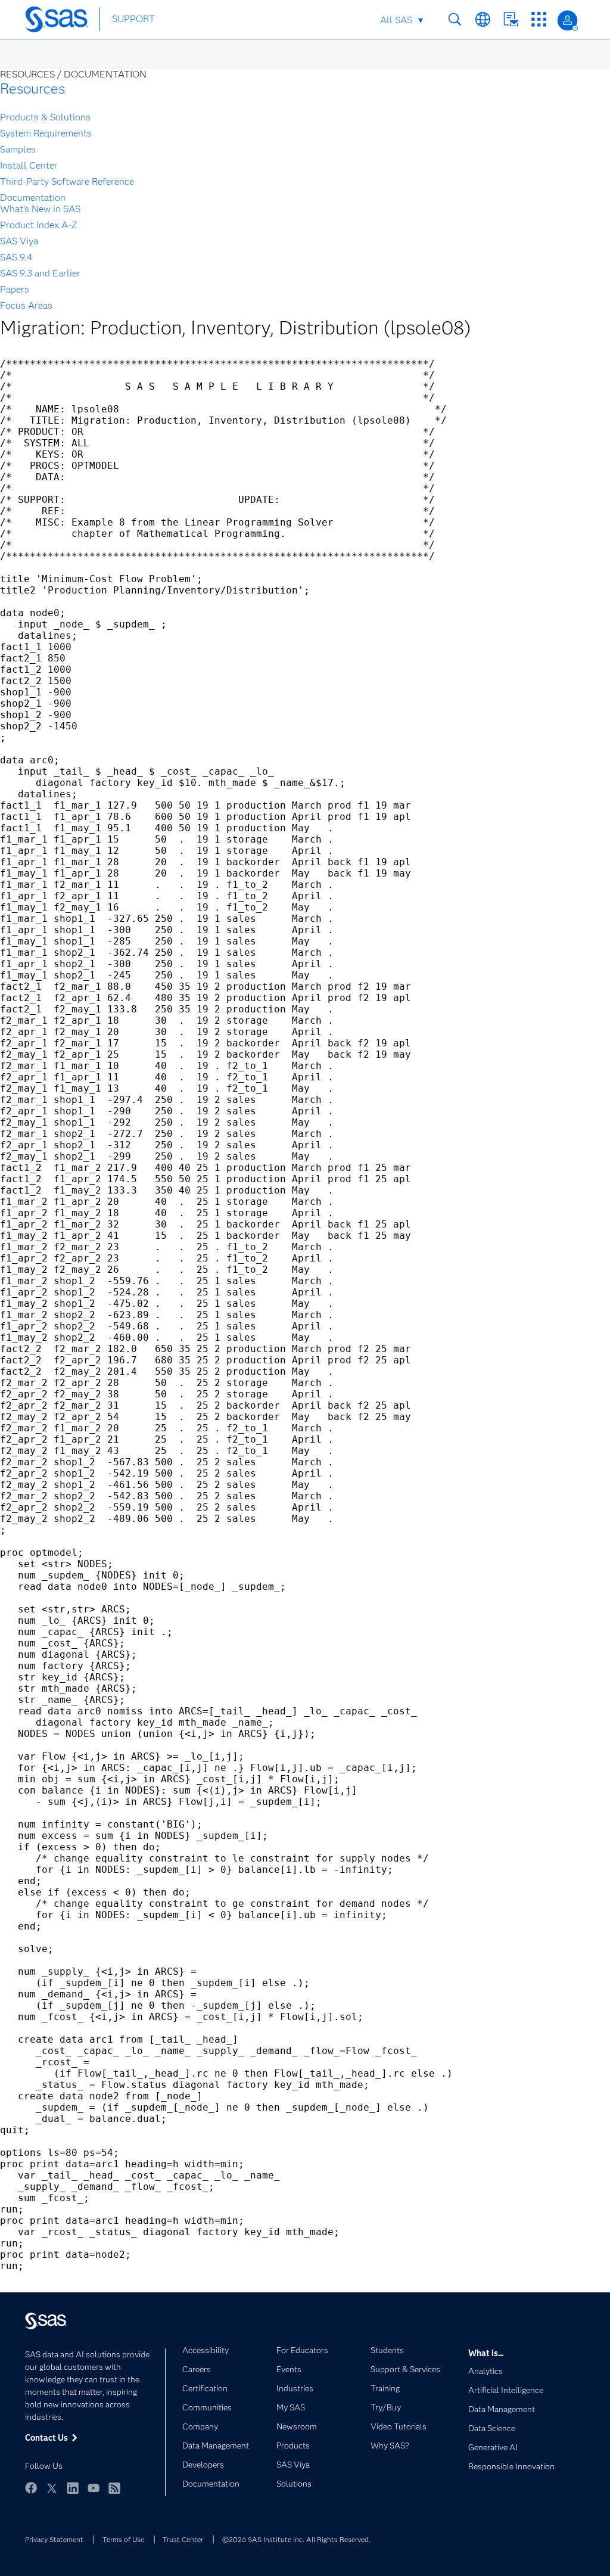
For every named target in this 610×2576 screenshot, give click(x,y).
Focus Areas (26, 305)
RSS (114, 2488)
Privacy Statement (54, 2539)
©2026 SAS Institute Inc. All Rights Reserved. (296, 2539)
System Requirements (46, 133)
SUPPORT (133, 19)
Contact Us (511, 19)
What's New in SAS (40, 209)
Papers (15, 289)
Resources (32, 88)
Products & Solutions (45, 117)
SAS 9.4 (16, 257)
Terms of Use (123, 2539)
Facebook (31, 2488)
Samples (18, 149)
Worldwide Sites (483, 19)
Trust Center (183, 2539)
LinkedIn (73, 2488)
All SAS (396, 20)
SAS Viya (19, 241)
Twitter (52, 2488)
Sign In (567, 21)
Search (455, 19)
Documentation (33, 198)
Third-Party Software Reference (67, 181)
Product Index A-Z (39, 225)
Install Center (29, 165)
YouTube (94, 2488)
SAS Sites (539, 19)
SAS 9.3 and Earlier (40, 273)
